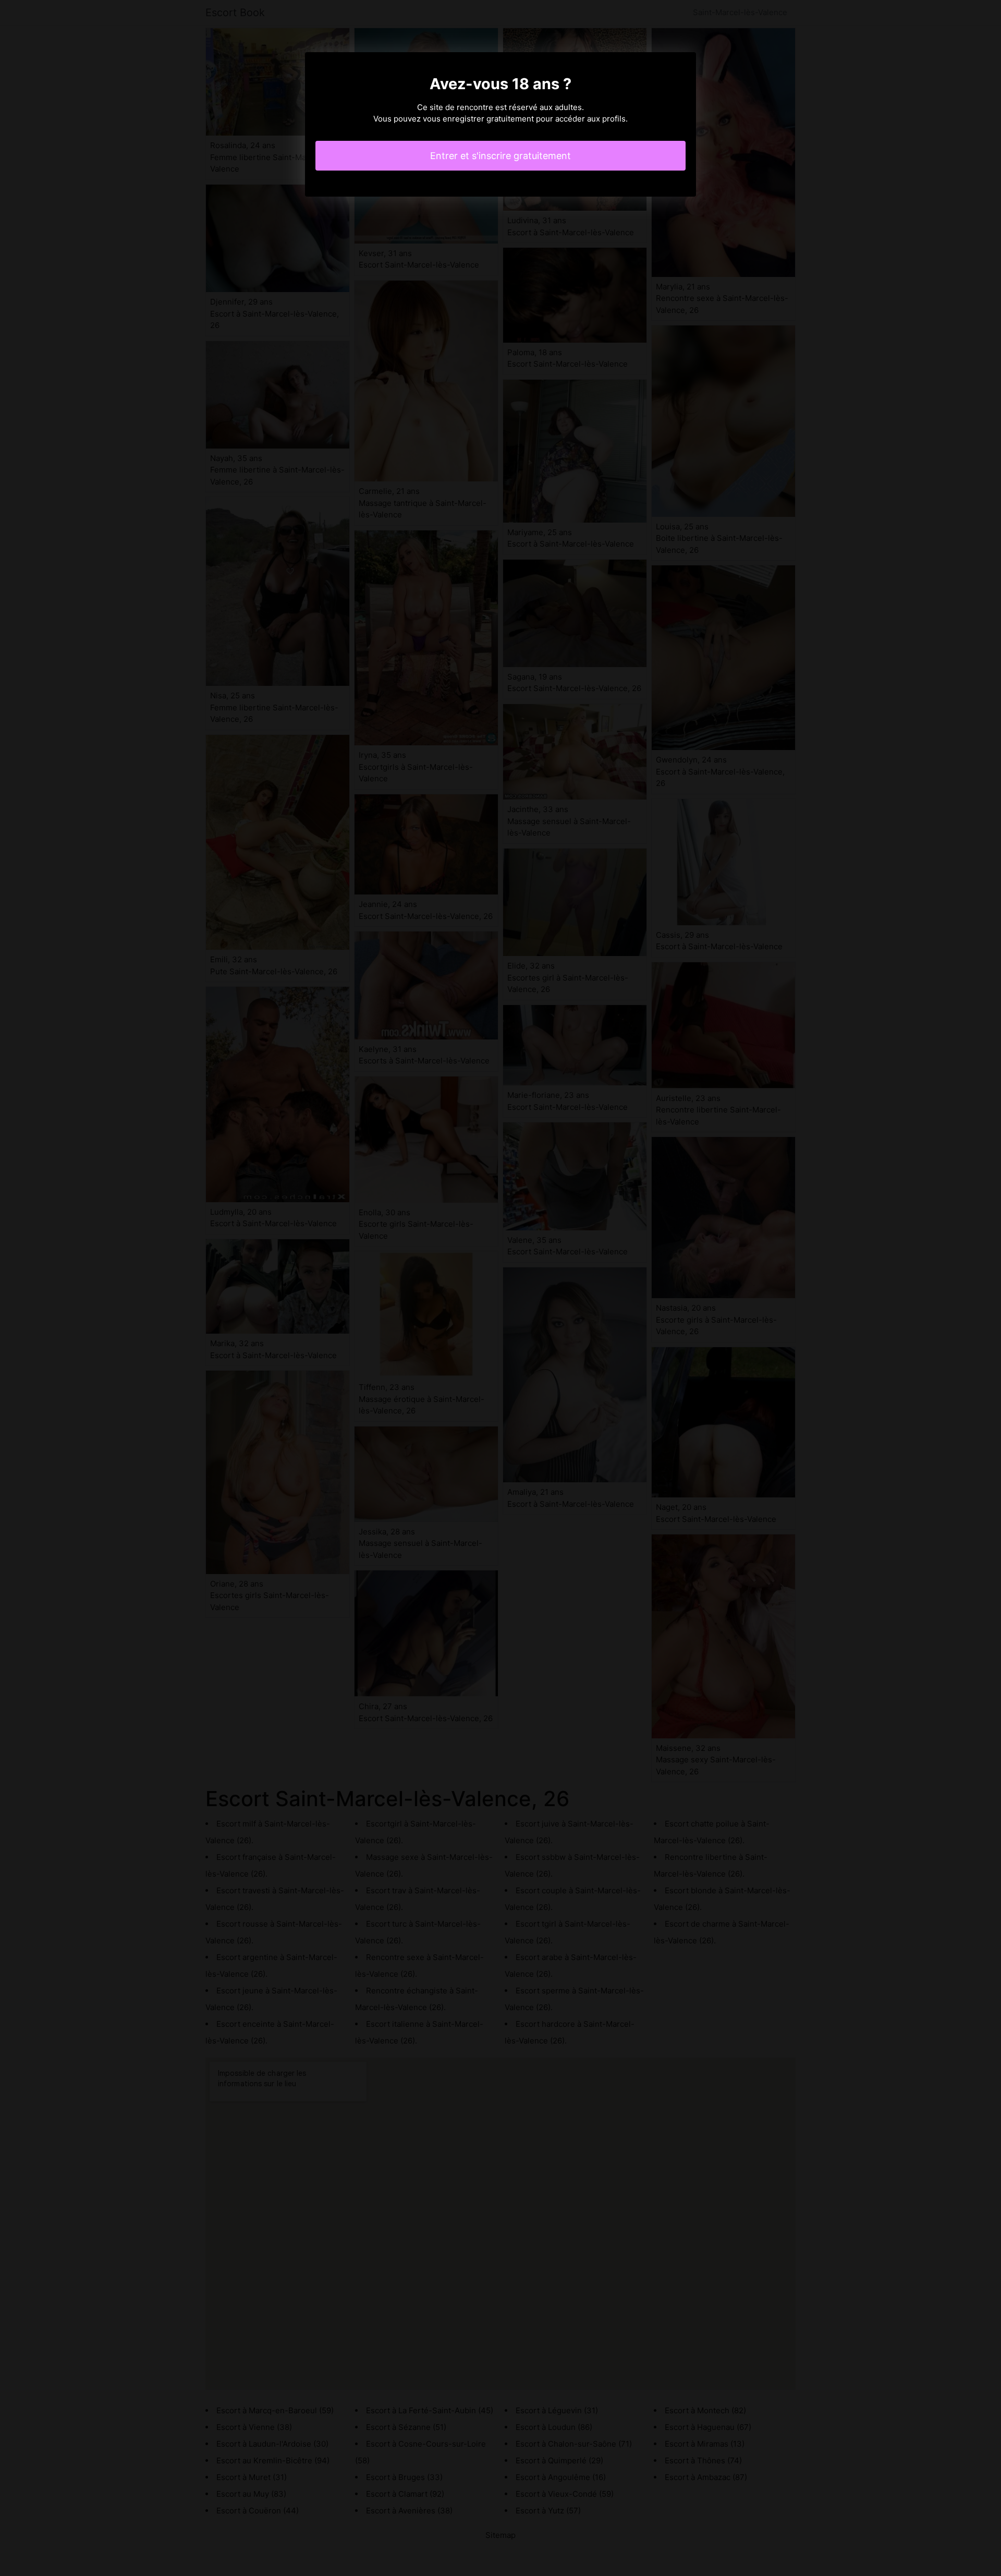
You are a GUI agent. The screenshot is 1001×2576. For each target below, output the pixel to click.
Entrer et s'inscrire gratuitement (500, 156)
